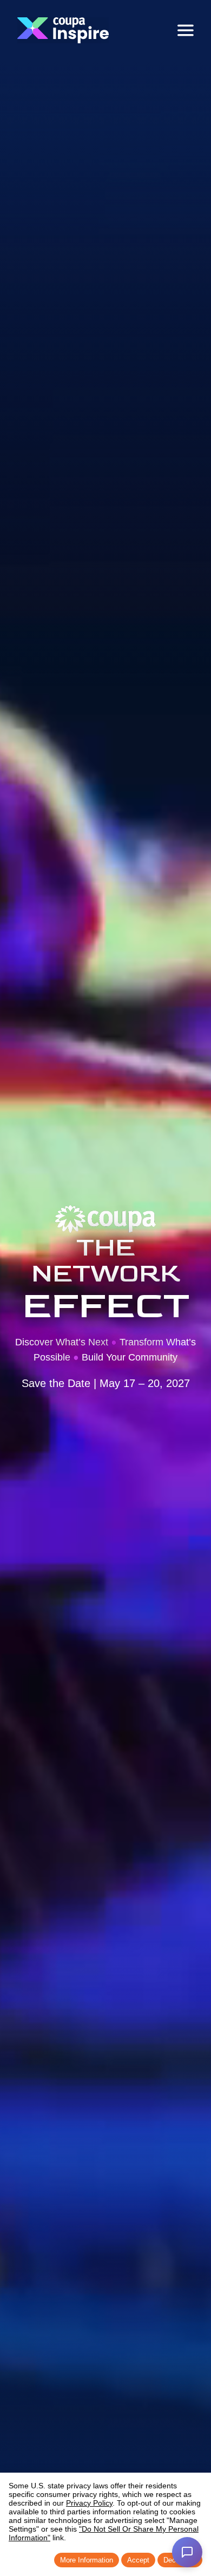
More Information (87, 2560)
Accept (138, 2560)
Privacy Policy (89, 2503)
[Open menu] (186, 30)
